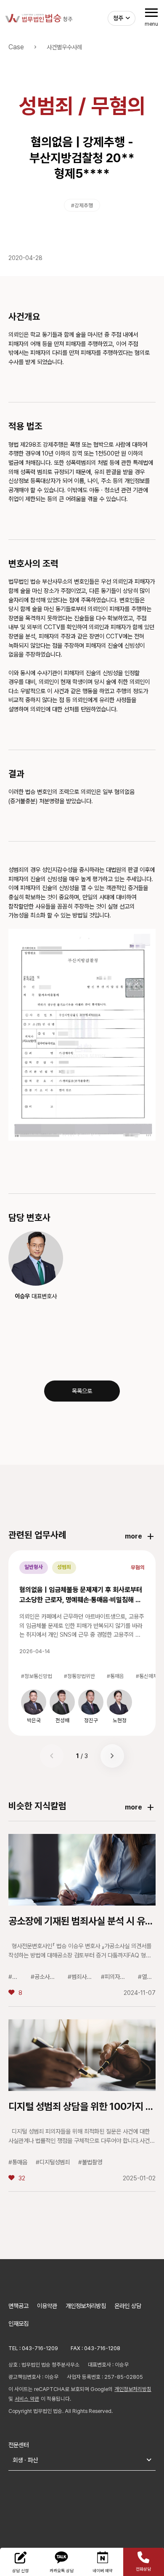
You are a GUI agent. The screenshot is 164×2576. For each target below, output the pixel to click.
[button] (112, 1756)
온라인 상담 (128, 2306)
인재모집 (19, 2323)
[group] (34, 1706)
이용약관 (47, 2306)
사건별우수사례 (64, 47)
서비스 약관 (27, 2399)
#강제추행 (82, 205)
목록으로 (82, 1391)
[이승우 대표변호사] (36, 1258)
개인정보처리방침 (86, 2306)
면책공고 (19, 2306)
